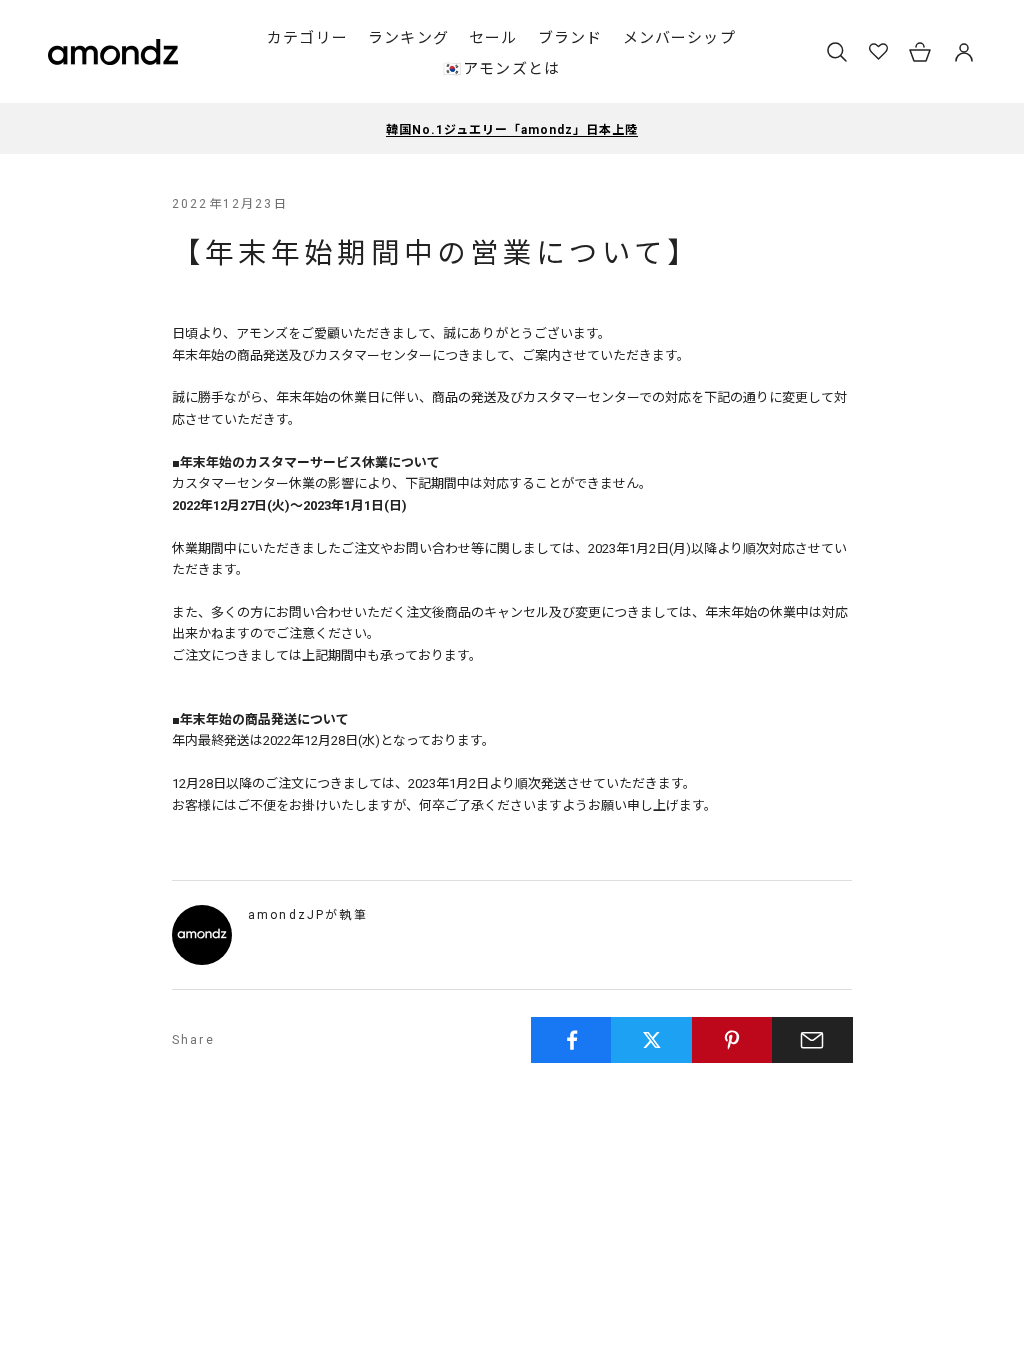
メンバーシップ (679, 38)
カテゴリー (307, 38)
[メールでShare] (812, 1040)
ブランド (570, 38)
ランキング (408, 38)
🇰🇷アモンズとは (501, 69)
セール (493, 38)
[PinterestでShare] (732, 1040)
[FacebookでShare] (571, 1040)
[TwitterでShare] (651, 1040)
